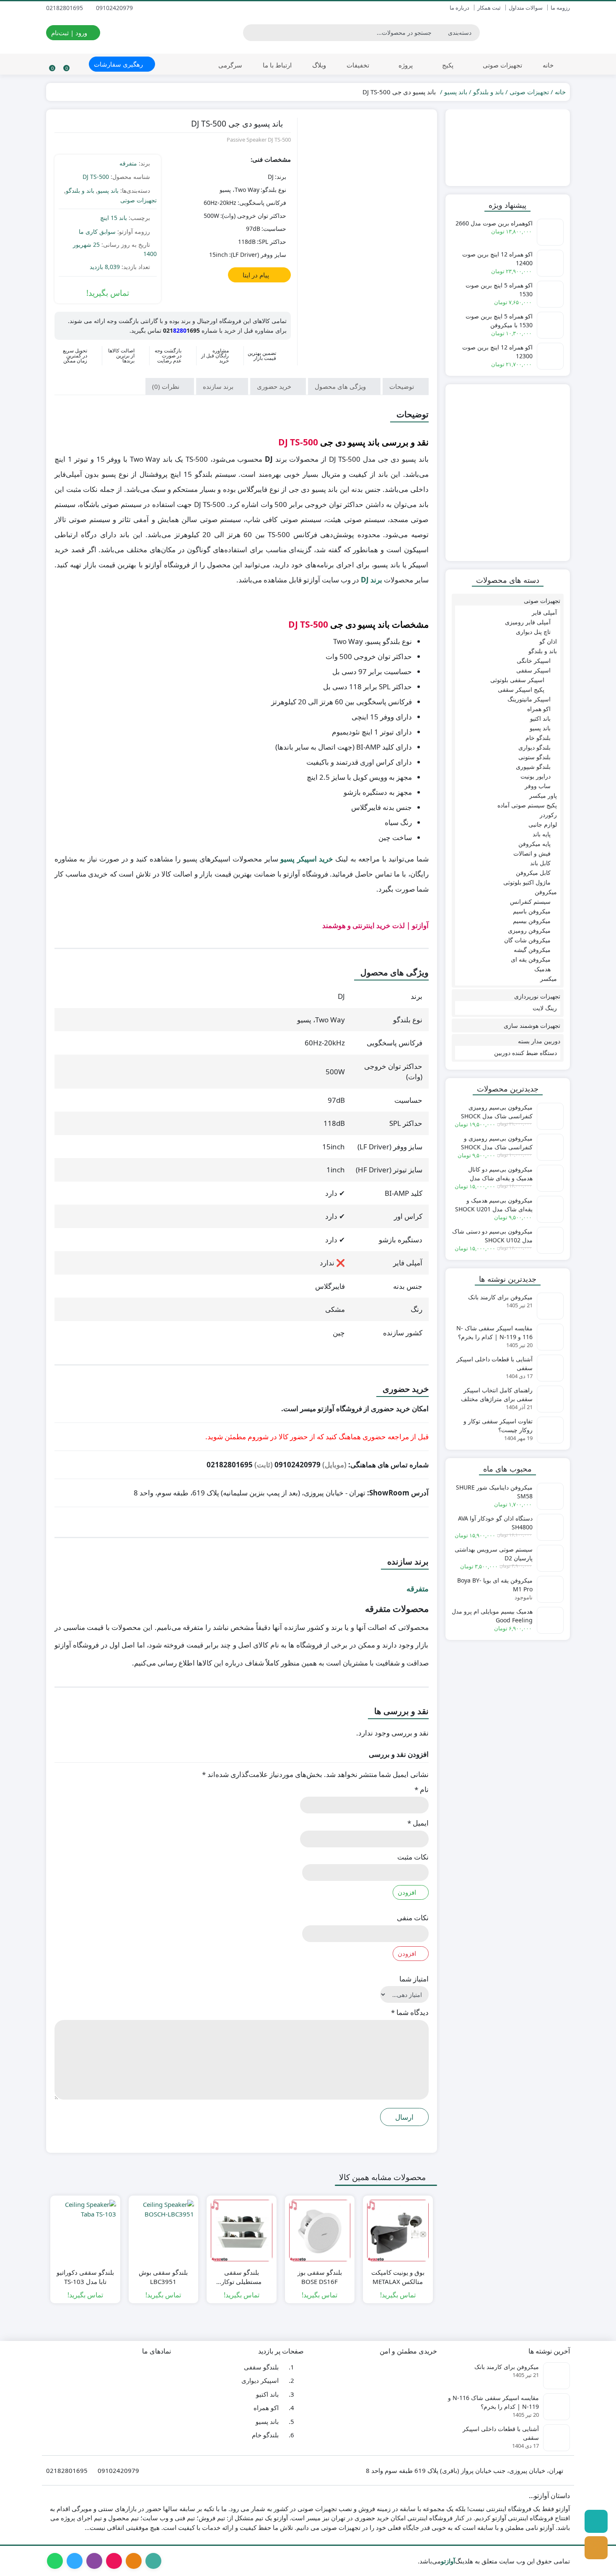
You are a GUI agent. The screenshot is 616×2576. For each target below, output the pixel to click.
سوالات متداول (526, 8)
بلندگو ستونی (534, 757)
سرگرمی (230, 65)
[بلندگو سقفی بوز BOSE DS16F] (320, 2231)
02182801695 (65, 8)
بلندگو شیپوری (533, 767)
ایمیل (418, 1823)
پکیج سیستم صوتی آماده (527, 805)
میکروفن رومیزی (529, 930)
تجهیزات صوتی (502, 65)
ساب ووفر (538, 786)
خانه (548, 65)
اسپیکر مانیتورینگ (529, 699)
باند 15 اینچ (114, 218)
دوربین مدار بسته (539, 1041)
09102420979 (115, 8)
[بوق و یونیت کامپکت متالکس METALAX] (398, 2231)
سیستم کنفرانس (530, 901)
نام (422, 1789)
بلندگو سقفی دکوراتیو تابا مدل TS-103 (85, 2277)
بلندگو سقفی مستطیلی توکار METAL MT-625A (241, 2277)
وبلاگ (319, 65)
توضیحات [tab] (402, 386)
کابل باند (540, 863)
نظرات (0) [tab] (167, 386)
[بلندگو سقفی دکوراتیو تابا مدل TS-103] (85, 2231)
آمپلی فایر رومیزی (528, 622)
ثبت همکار (489, 8)
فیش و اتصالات (532, 853)
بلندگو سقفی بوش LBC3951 (163, 2277)
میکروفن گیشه (532, 950)
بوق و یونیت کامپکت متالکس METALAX (398, 2277)
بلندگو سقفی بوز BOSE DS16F (320, 2277)
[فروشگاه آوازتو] (508, 472)
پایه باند (542, 834)
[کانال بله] (596, 2521)
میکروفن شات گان (527, 940)
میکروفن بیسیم (532, 921)
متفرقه (128, 163)
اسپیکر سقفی (533, 670)
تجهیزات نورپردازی (537, 996)
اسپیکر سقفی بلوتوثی (517, 680)
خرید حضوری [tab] (275, 386)
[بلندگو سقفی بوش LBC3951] (164, 2231)
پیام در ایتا (257, 275)
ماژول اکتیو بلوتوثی (527, 882)
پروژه (405, 65)
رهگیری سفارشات (119, 64)
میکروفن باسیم (532, 911)
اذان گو (548, 641)
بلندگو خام (538, 738)
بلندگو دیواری (534, 747)
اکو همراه (539, 709)
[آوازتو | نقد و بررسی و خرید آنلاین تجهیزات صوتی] (529, 33)
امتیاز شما (414, 1979)
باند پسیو (456, 92)
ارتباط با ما (277, 65)
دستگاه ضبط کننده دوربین (525, 1053)
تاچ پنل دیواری (533, 632)
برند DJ (371, 580)
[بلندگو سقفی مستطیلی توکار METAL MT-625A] (242, 2231)
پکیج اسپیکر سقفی (521, 689)
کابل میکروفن (533, 873)
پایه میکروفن (534, 844)
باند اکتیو (540, 718)
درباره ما (459, 8)
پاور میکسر (543, 795)
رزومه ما (560, 8)
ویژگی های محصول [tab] (341, 386)
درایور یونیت (536, 776)
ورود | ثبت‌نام (70, 33)
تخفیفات (358, 65)
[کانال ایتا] (596, 2548)
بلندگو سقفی (261, 2367)
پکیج (447, 65)
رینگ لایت (545, 1008)
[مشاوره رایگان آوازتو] (508, 148)
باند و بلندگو (488, 92)
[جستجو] (251, 33)
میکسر (549, 979)
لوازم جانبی (543, 824)
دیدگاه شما (410, 2012)
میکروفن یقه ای (531, 959)
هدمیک (542, 969)
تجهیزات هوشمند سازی (532, 1025)
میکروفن (546, 892)
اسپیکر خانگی (534, 661)
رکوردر (548, 815)
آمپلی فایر (544, 612)
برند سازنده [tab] (219, 386)
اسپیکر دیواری (260, 2380)
